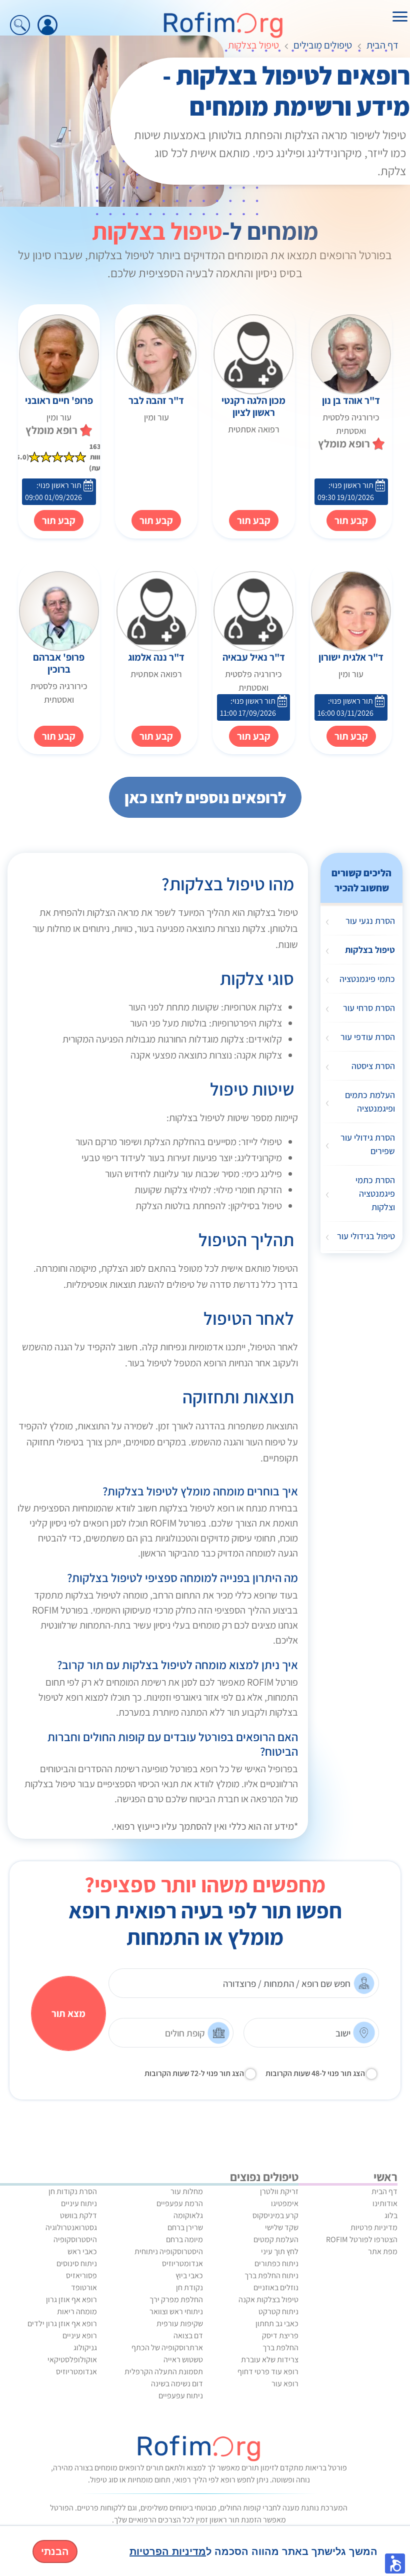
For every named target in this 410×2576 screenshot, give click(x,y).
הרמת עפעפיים (180, 2203)
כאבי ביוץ (189, 2275)
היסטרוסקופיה (75, 2239)
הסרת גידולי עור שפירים (368, 1144)
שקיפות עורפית (180, 2324)
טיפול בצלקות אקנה (268, 2299)
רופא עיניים (80, 2336)
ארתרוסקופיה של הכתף (167, 2348)
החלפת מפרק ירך (176, 2299)
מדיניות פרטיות (374, 2227)
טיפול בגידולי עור (366, 1236)
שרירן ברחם (185, 2227)
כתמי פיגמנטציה (367, 979)
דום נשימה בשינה (177, 2384)
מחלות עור (187, 2191)
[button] (395, 2563)
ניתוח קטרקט (278, 2311)
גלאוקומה (188, 2215)
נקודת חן (189, 2287)
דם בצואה (188, 2336)
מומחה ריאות (77, 2311)
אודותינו (385, 2203)
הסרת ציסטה (373, 1066)
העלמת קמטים (276, 2239)
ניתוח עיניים (79, 2203)
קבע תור (254, 521)
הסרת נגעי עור (370, 921)
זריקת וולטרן (279, 2191)
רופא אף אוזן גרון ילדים (62, 2324)
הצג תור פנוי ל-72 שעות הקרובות (194, 2073)
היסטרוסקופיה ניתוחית (169, 2251)
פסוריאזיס (81, 2275)
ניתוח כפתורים (276, 2263)
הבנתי (55, 2551)
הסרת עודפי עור (368, 1037)
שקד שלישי (282, 2227)
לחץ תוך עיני (280, 2251)
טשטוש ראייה (183, 2360)
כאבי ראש (82, 2251)
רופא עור (285, 2384)
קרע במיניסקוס (275, 2215)
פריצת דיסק (280, 2336)
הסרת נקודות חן (73, 2191)
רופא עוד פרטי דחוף (268, 2372)
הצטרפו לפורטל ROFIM (362, 2239)
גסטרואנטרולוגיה (71, 2227)
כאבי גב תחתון (277, 2324)
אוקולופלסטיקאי (72, 2360)
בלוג (391, 2215)
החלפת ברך (280, 2348)
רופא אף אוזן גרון (71, 2299)
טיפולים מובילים (323, 45)
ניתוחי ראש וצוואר (176, 2311)
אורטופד (84, 2287)
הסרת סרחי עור (369, 1008)
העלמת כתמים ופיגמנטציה (370, 1102)
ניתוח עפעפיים (181, 2396)
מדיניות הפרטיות (168, 2551)
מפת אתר (383, 2251)
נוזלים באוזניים (276, 2287)
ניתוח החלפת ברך (271, 2275)
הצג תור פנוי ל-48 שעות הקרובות (315, 2073)
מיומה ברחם (184, 2239)
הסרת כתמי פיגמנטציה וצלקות (375, 1193)
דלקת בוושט (78, 2215)
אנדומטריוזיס (182, 2263)
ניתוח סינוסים (77, 2263)
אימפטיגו (285, 2203)
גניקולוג (85, 2348)
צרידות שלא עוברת (270, 2360)
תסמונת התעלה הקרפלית (164, 2372)
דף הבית (382, 45)
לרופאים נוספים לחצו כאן (205, 797)
